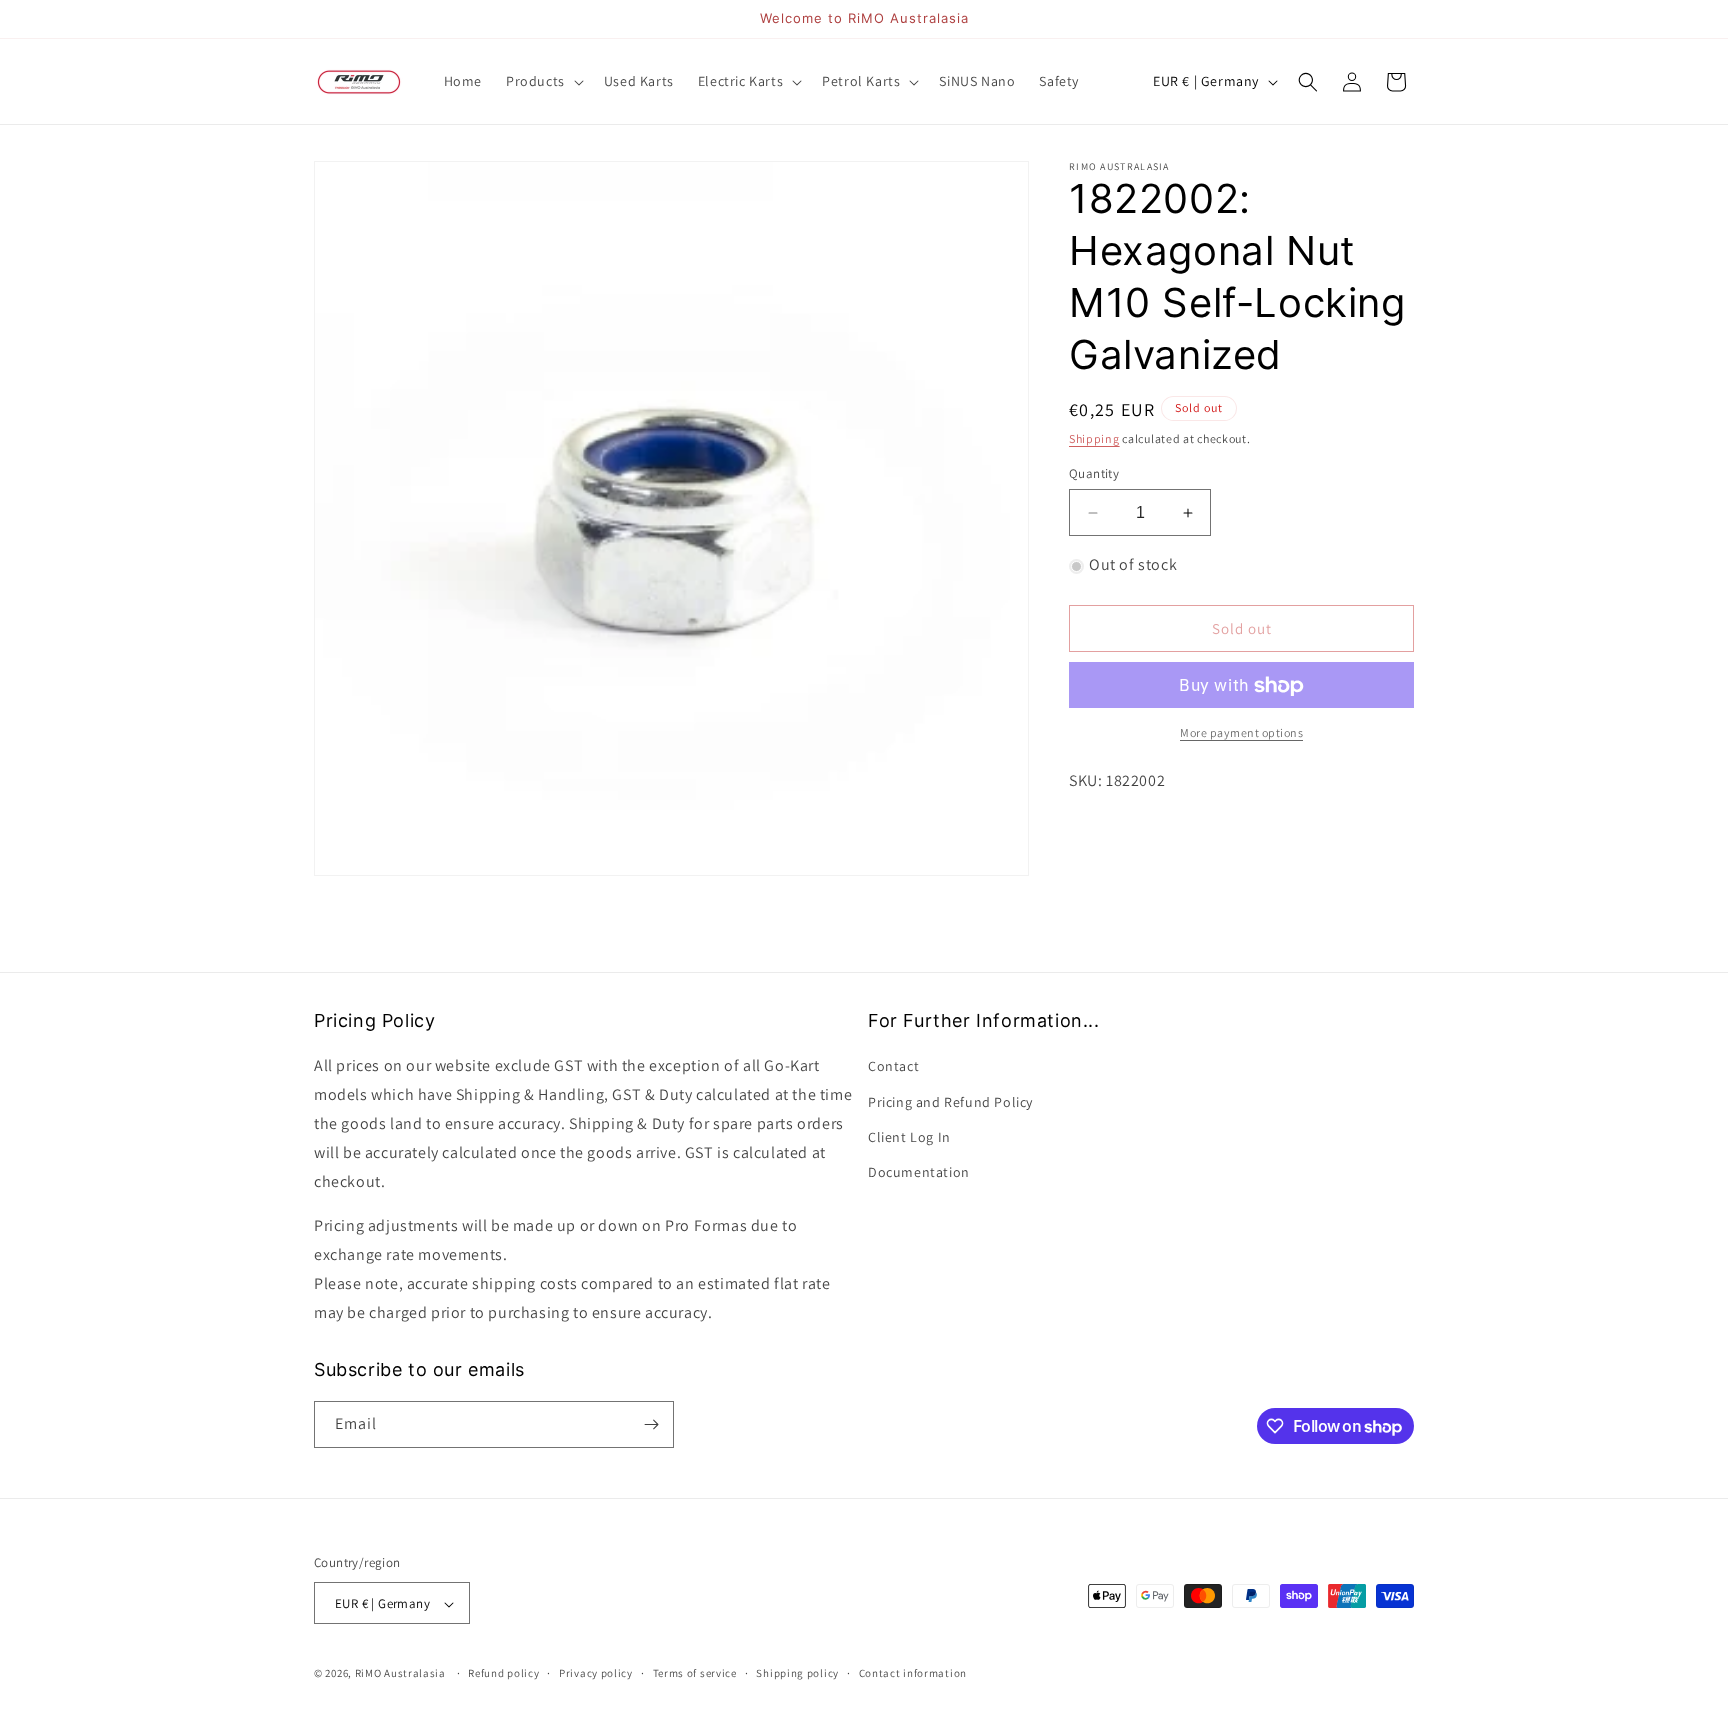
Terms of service (695, 1673)
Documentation (919, 1172)
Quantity (1094, 473)
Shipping (1094, 438)
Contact (893, 1067)
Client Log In (909, 1137)
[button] (543, 81)
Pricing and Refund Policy (950, 1102)
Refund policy (503, 1673)
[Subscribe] (651, 1424)
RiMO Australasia (400, 1674)
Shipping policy (797, 1673)
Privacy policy (596, 1673)
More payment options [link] (1241, 733)
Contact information (913, 1673)
